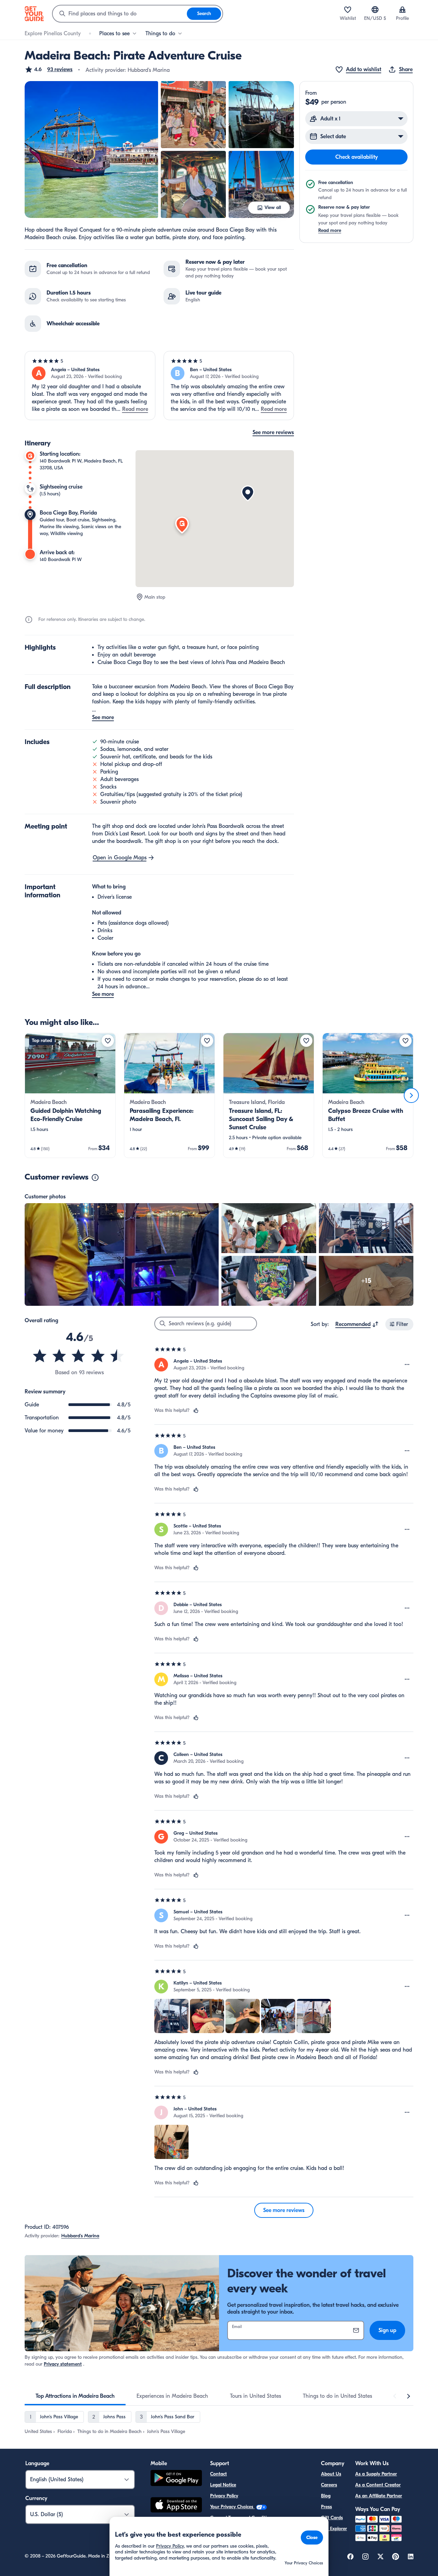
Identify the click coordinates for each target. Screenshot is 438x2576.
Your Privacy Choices (232, 2507)
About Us (331, 2474)
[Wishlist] (348, 10)
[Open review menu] (407, 1365)
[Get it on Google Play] (176, 2479)
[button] (49, 69)
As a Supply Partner (376, 2474)
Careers (329, 2485)
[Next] (411, 1095)
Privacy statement (63, 2364)
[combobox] (120, 14)
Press (326, 2507)
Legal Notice (223, 2485)
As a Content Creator (378, 2485)
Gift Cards (332, 2518)
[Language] (375, 10)
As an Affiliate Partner (379, 2496)
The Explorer (334, 2529)
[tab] (75, 2396)
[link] (70, 1095)
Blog (326, 2496)
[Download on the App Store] (176, 2506)
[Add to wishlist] (108, 1041)
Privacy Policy (224, 2496)
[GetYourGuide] (34, 14)
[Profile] (402, 10)
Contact (218, 2474)
